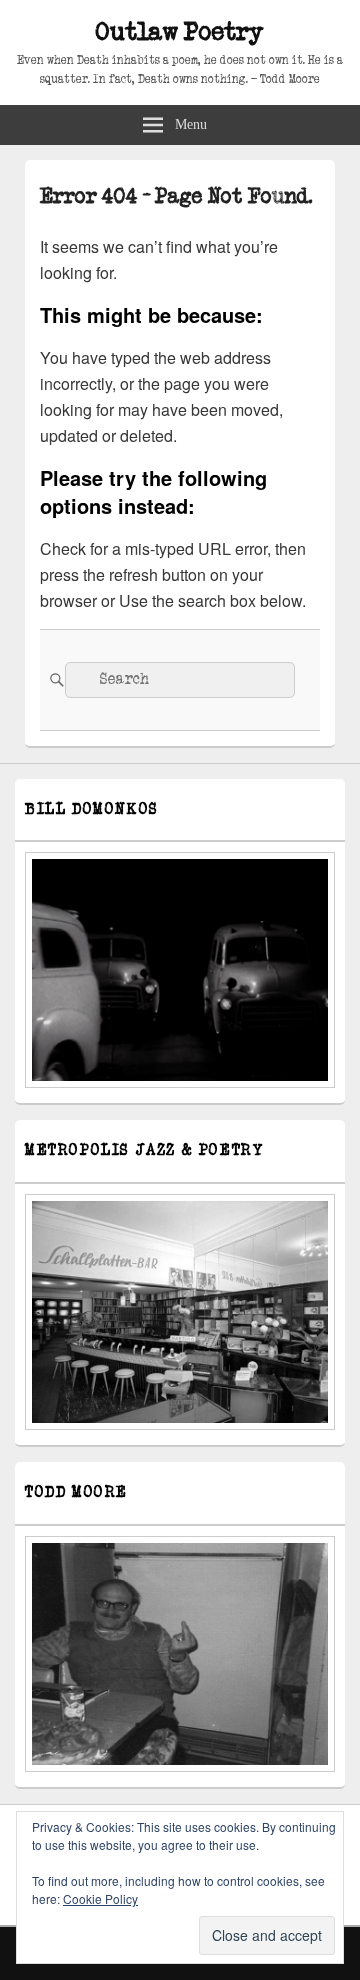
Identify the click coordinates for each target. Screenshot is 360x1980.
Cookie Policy (100, 1898)
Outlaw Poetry (180, 32)
